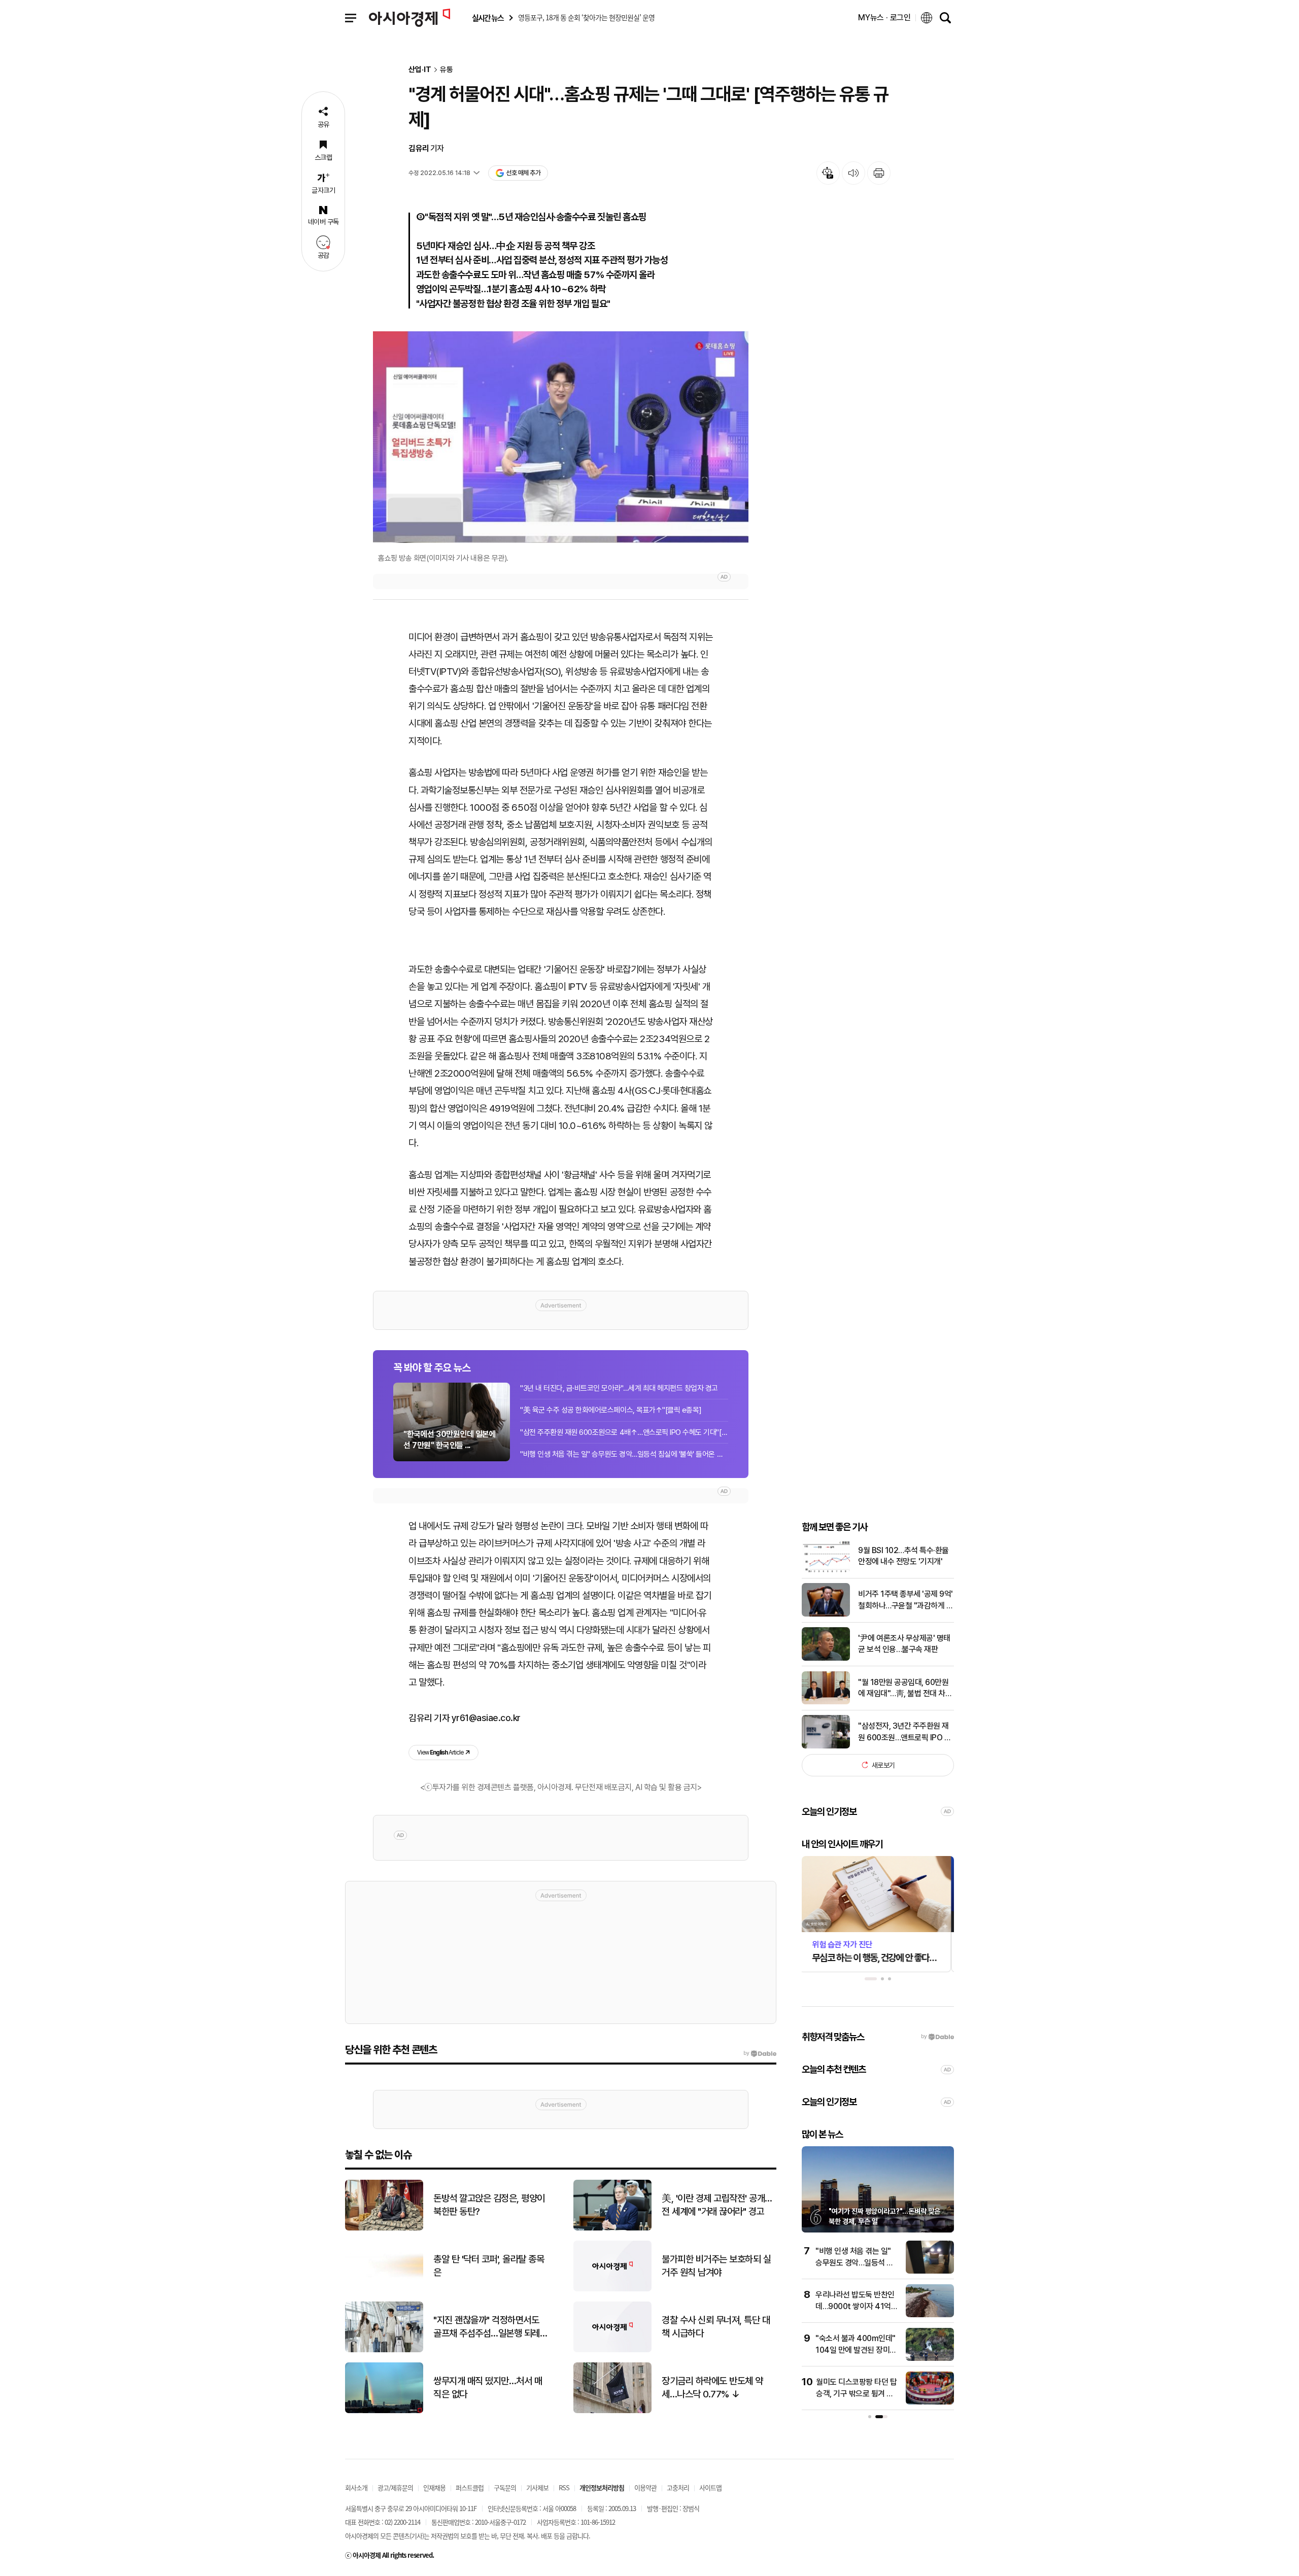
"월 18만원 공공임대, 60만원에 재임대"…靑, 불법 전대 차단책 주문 (905, 1688)
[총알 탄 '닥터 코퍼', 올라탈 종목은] (384, 2289)
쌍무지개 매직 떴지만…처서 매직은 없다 (488, 2388)
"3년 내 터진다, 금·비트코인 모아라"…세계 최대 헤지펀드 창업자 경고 (619, 1388)
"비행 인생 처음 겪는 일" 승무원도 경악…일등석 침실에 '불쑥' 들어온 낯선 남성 (624, 1454)
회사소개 (356, 2487)
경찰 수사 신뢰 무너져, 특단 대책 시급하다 (716, 2327)
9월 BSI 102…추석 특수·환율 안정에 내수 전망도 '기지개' (903, 1555)
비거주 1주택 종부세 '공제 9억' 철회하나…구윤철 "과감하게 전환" (905, 1600)
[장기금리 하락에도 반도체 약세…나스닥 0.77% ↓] (612, 2411)
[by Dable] (760, 2053)
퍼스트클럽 (470, 2487)
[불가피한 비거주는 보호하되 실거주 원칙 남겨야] (612, 2289)
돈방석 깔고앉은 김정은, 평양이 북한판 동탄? (489, 2205)
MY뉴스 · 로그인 (884, 18)
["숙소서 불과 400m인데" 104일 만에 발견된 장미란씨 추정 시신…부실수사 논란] (930, 2359)
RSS (564, 2487)
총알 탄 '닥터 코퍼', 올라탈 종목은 (489, 2266)
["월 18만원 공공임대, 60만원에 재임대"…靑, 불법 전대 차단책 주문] (826, 1702)
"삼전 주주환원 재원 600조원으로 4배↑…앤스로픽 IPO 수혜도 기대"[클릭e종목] (624, 1432)
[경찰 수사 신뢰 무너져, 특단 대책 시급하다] (612, 2350)
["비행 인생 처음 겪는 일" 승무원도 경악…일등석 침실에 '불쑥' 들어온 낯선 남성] (930, 2271)
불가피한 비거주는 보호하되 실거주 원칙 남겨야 (716, 2266)
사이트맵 (710, 2487)
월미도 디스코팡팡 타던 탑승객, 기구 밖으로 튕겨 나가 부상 (856, 2393)
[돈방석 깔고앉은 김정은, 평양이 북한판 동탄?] (384, 2228)
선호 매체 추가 (523, 173)
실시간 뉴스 (488, 18)
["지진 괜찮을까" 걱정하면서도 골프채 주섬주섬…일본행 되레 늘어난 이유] (384, 2350)
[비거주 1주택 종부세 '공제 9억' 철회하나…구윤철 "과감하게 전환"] (826, 1614)
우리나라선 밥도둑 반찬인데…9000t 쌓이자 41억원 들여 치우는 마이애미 (857, 2306)
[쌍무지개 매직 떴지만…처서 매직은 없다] (384, 2411)
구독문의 (505, 2487)
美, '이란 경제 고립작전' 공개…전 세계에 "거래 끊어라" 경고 (717, 2205)
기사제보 (537, 2487)
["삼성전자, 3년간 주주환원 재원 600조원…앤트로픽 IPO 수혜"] (826, 1746)
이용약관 (645, 2487)
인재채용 (434, 2487)
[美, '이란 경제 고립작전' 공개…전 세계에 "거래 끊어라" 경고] (612, 2228)
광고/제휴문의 (395, 2487)
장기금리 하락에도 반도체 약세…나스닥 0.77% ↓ (712, 2388)
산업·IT (420, 70)
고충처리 (678, 2487)
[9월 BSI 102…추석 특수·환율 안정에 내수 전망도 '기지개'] (826, 1570)
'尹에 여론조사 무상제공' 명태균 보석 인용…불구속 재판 (904, 1643)
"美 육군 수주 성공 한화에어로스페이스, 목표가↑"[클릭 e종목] (611, 1410)
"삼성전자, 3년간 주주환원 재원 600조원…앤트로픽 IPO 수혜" (904, 1732)
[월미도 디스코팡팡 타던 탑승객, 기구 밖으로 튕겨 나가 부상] (930, 2402)
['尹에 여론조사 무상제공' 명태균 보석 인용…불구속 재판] (826, 1658)
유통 (447, 70)
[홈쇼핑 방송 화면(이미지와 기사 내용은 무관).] (561, 437)
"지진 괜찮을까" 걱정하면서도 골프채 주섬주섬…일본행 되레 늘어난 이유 (487, 2327)
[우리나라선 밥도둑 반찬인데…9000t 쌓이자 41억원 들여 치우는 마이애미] (930, 2315)
